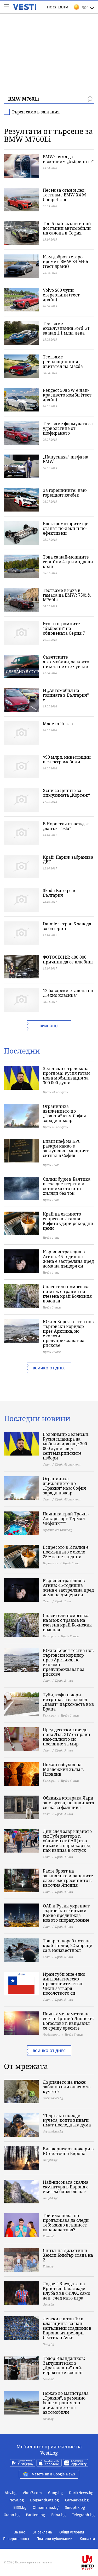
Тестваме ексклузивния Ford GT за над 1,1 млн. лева (66, 328)
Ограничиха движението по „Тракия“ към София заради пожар (64, 1113)
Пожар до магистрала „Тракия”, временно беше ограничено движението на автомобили (66, 2403)
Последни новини (37, 1418)
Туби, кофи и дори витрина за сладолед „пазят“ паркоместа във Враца (68, 1702)
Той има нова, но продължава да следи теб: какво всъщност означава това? (66, 2223)
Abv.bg (11, 2493)
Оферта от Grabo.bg (57, 1530)
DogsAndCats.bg (44, 2500)
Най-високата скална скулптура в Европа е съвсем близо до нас (66, 2187)
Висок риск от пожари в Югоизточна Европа (68, 2151)
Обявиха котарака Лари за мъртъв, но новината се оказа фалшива (68, 1803)
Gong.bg (55, 2493)
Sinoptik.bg (75, 2507)
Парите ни (51, 1563)
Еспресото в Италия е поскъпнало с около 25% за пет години (66, 1552)
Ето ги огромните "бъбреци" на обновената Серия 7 (64, 628)
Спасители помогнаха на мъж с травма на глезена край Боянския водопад (67, 1294)
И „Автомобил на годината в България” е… (66, 695)
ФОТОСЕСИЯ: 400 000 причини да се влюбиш (68, 960)
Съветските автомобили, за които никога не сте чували (66, 662)
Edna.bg (58, 2515)
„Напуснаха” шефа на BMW (66, 459)
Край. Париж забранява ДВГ (68, 859)
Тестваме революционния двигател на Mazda (63, 362)
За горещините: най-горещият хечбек (65, 493)
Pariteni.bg (35, 2515)
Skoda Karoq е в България (59, 893)
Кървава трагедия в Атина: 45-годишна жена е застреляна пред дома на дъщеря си (68, 1259)
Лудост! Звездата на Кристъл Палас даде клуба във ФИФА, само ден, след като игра (67, 2291)
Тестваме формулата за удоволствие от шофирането (68, 428)
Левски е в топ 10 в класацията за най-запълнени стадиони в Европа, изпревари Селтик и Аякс (67, 2328)
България (50, 1636)
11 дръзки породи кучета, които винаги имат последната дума (67, 2120)
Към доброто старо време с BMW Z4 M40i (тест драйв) (65, 262)
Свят (47, 1464)
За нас (20, 2532)
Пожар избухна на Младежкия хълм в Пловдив (63, 1769)
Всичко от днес (49, 1368)
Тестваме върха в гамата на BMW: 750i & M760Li (67, 595)
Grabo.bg (12, 2515)
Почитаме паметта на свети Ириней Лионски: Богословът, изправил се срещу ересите (68, 2021)
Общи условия (72, 2532)
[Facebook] (49, 2545)
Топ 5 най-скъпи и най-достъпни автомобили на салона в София (68, 228)
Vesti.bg (25, 7)
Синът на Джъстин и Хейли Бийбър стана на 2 (68, 2255)
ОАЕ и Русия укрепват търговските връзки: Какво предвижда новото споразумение (66, 1913)
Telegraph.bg (83, 2515)
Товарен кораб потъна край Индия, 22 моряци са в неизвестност (68, 1946)
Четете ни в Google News (54, 2474)
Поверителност (16, 2539)
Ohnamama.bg (46, 2507)
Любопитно (51, 2034)
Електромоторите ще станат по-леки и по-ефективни (66, 528)
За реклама (42, 2532)
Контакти (87, 2539)
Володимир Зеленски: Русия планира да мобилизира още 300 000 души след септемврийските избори (66, 1446)
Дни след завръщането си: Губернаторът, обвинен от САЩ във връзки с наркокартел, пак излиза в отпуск (67, 1841)
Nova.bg (17, 2500)
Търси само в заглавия (36, 112)
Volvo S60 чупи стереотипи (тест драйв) (61, 295)
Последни (58, 7)
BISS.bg (20, 2507)
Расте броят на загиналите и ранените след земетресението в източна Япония (68, 1878)
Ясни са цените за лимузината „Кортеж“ (66, 793)
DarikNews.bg (81, 2493)
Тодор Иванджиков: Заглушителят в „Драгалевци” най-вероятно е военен (64, 2365)
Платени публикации (54, 2539)
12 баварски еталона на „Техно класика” (68, 993)
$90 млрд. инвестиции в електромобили (67, 759)
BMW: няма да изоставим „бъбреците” (68, 159)
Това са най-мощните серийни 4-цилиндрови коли (68, 562)
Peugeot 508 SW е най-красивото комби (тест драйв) (67, 395)
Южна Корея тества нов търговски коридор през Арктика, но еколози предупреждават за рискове (68, 1333)
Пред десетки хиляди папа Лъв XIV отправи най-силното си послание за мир (67, 1737)
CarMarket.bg (77, 2500)
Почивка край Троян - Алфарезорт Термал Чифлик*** (66, 1519)
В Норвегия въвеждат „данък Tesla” (66, 826)
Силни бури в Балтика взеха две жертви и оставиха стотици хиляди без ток (67, 1186)
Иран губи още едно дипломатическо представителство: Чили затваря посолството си (64, 1984)
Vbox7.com (32, 2493)
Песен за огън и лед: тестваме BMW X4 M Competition (64, 195)
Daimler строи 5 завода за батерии (67, 926)
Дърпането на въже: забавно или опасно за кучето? (67, 2087)
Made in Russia (58, 724)
